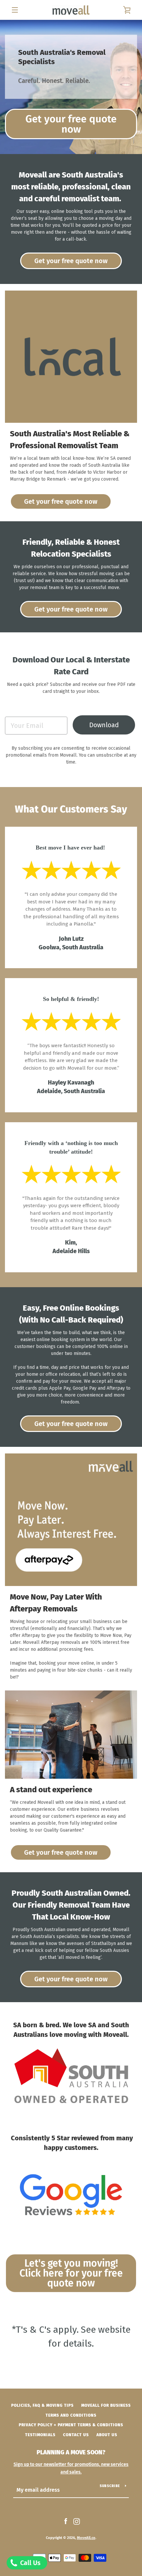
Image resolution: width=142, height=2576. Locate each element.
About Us (107, 2435)
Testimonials (40, 2435)
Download (104, 725)
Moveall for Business (106, 2405)
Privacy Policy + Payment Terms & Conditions (71, 2425)
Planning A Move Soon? (71, 2452)
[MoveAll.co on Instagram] (77, 2521)
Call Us (30, 2563)
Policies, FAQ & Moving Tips (42, 2405)
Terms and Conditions (71, 2415)
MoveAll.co (86, 2538)
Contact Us (76, 2435)
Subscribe (110, 2486)
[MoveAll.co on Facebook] (66, 2521)
